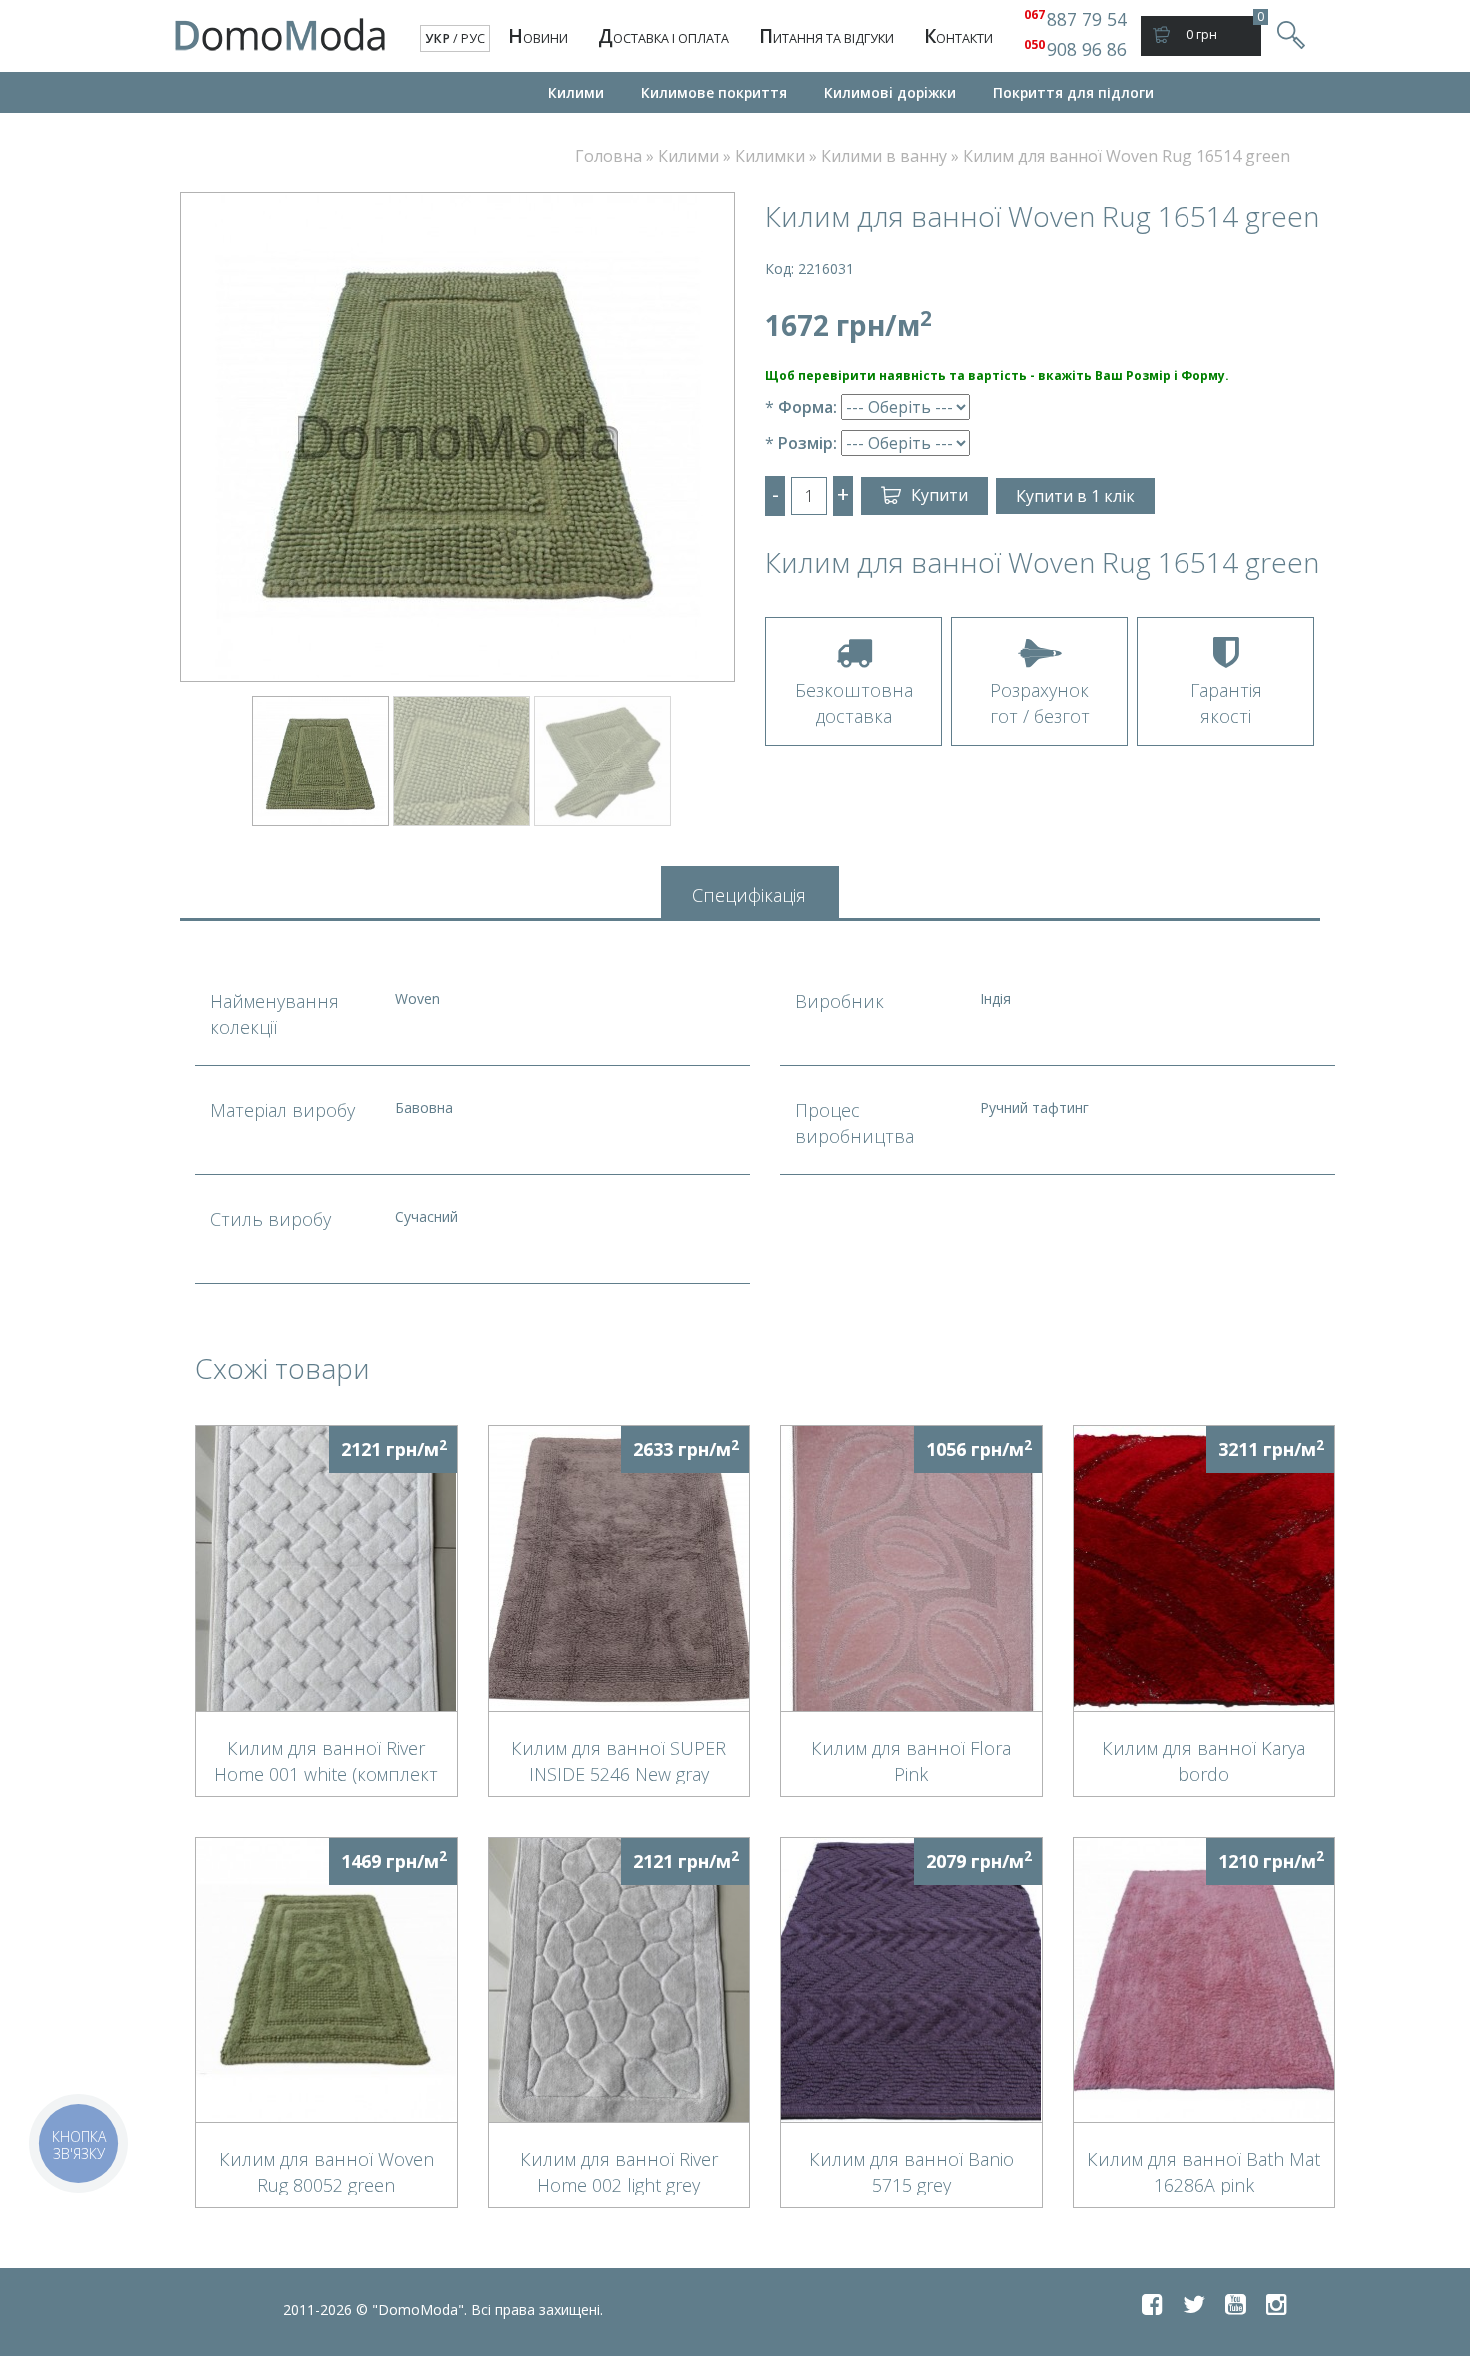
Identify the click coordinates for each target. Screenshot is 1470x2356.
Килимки (770, 156)
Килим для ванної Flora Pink (911, 1760)
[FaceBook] (1152, 2304)
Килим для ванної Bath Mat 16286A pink (1203, 2171)
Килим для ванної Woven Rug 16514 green (1126, 156)
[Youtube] (1235, 2304)
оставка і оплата (663, 36)
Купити (939, 495)
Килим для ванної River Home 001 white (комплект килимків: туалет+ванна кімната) (326, 1760)
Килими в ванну (884, 156)
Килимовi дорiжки (890, 92)
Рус (473, 38)
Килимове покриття (714, 92)
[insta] (1276, 2304)
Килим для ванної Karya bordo (1203, 1760)
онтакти (958, 36)
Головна (608, 156)
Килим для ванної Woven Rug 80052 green (326, 2171)
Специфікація (749, 895)
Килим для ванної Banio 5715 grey (911, 2171)
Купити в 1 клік (1075, 496)
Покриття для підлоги (1073, 92)
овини (538, 36)
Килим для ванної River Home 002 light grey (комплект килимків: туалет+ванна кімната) (619, 2171)
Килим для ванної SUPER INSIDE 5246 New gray (618, 1760)
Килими (576, 92)
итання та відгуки (826, 36)
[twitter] (1194, 2304)
